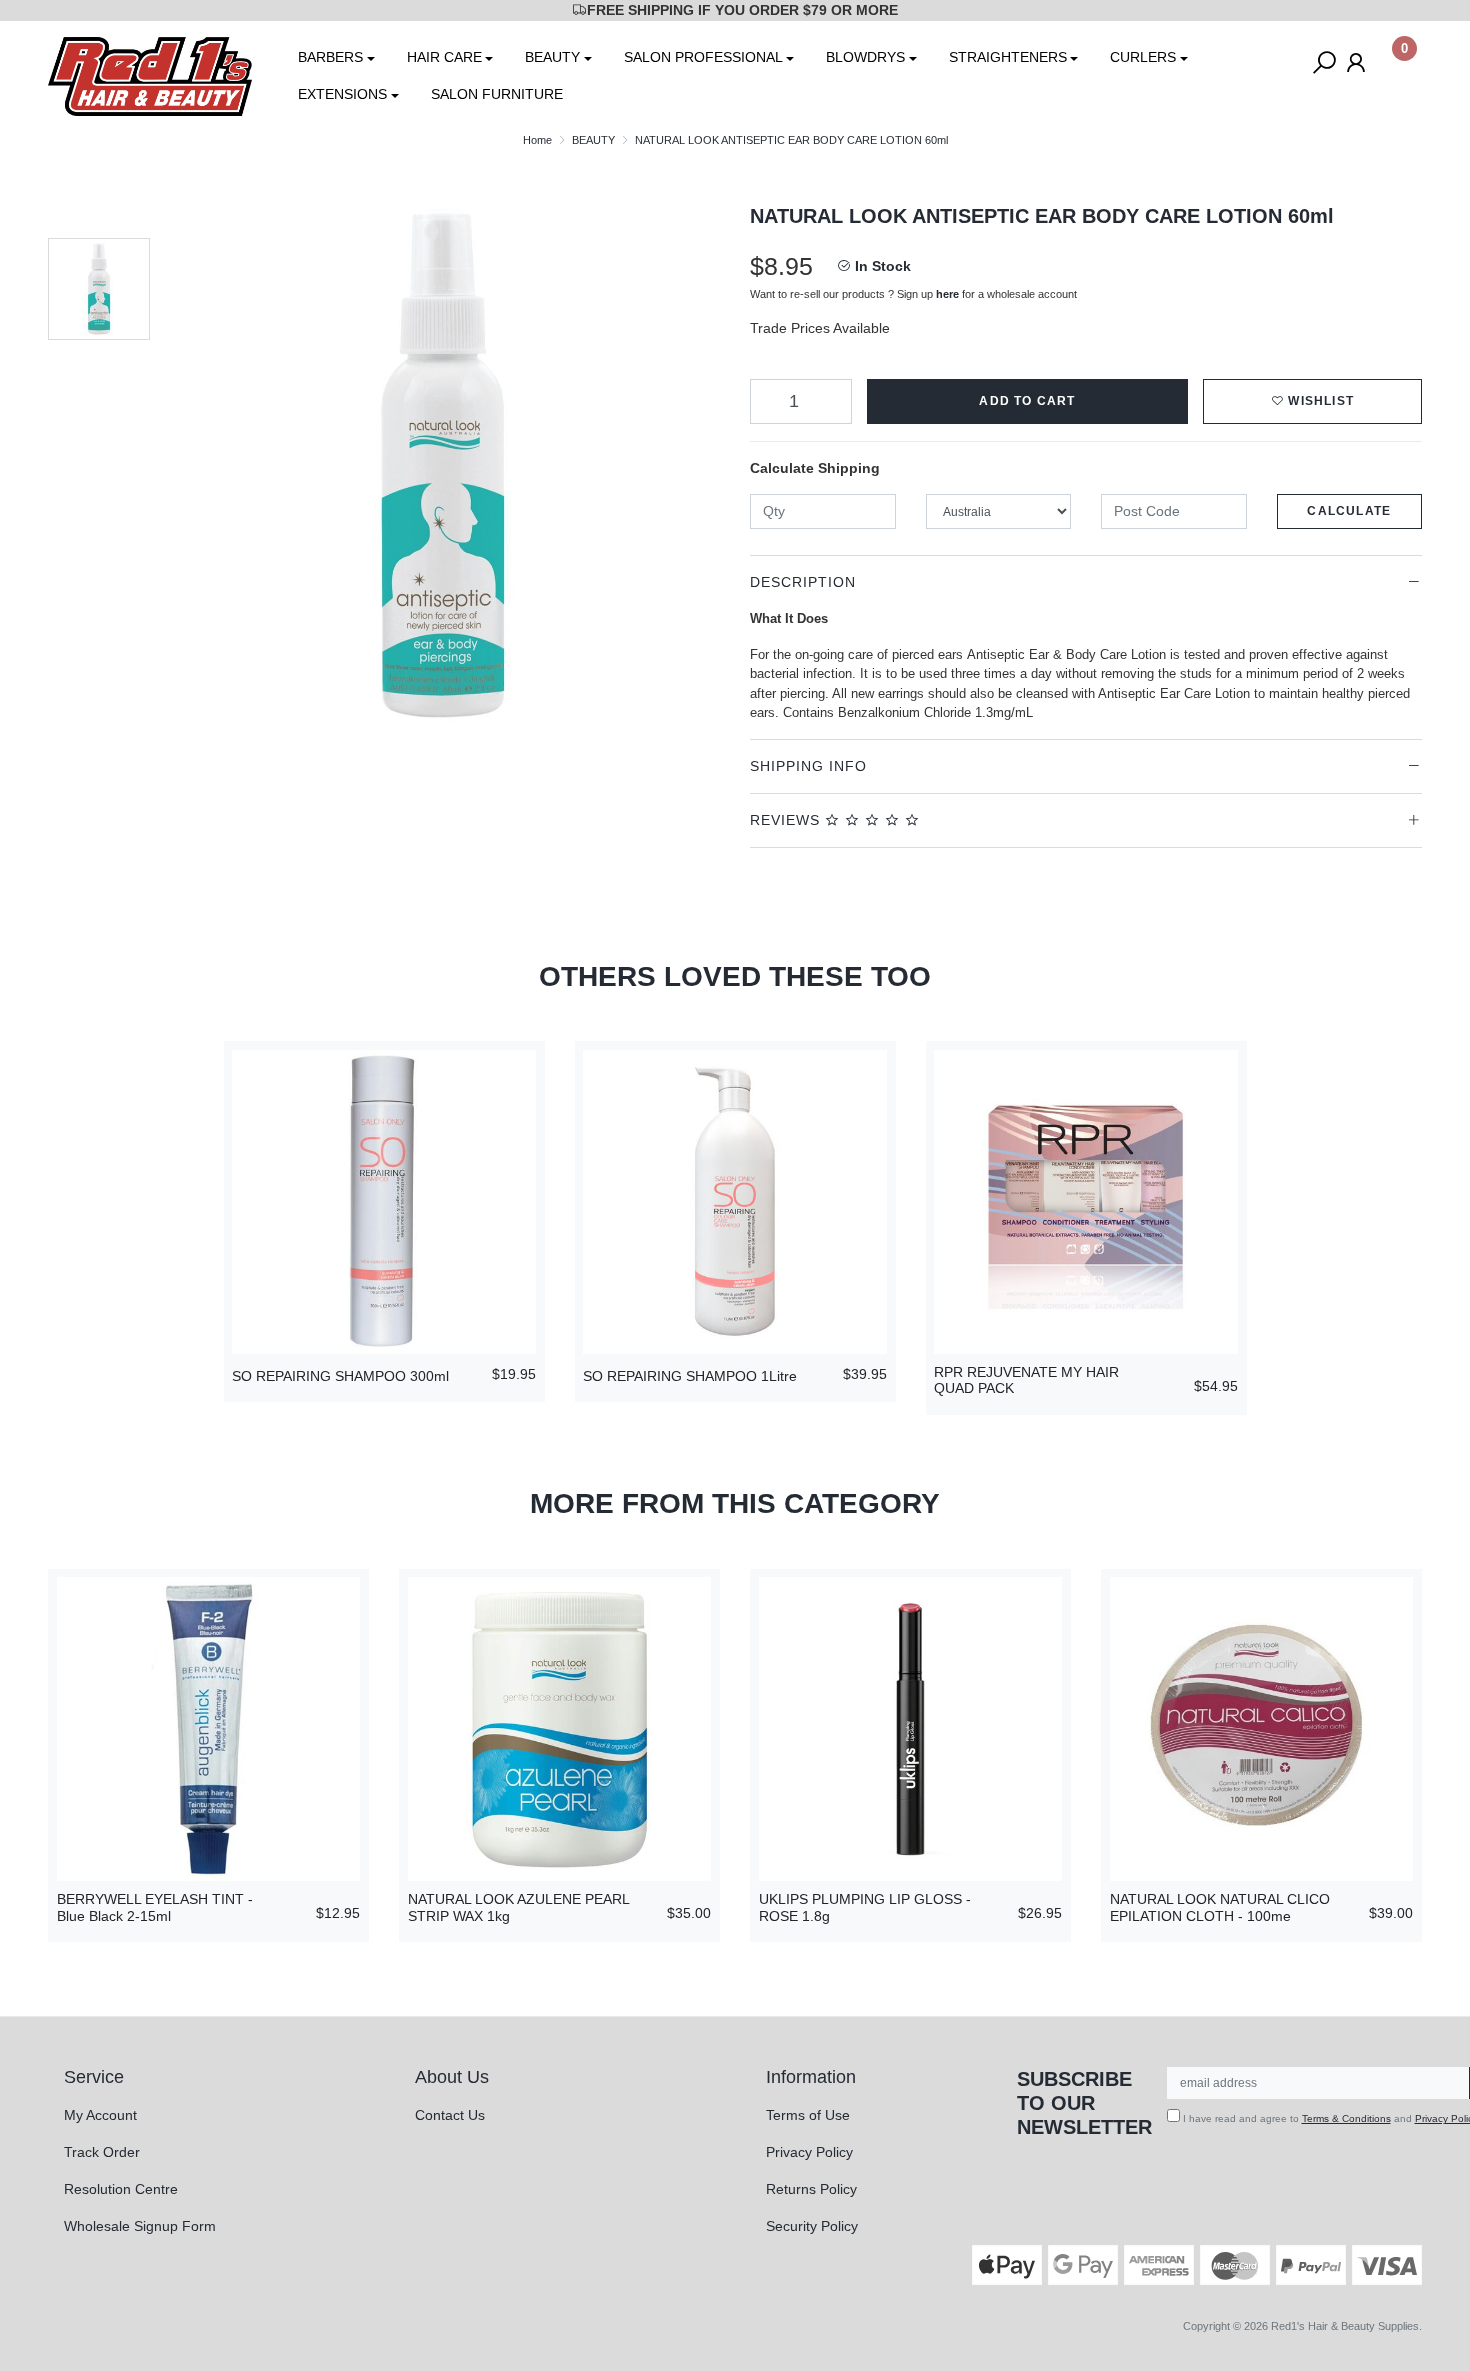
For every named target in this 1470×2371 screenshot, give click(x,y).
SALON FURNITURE (497, 94)
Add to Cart (1027, 401)
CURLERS (1143, 57)
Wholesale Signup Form (140, 2226)
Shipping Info (808, 766)
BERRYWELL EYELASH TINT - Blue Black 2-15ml (155, 1907)
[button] (1312, 401)
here (947, 294)
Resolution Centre (121, 2189)
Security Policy (812, 2226)
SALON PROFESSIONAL (703, 57)
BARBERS (330, 57)
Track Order (102, 2152)
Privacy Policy (809, 2152)
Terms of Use (808, 2115)
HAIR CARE (444, 57)
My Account (100, 2115)
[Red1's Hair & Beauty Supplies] (150, 75)
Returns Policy (811, 2189)
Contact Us (450, 2115)
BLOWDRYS (865, 57)
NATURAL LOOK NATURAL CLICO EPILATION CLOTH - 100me (1220, 1907)
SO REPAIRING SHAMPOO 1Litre (690, 1376)
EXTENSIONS (342, 94)
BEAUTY (552, 57)
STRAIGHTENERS (1008, 57)
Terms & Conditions (1346, 2118)
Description (803, 582)
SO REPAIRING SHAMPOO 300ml (340, 1376)
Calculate (1349, 511)
